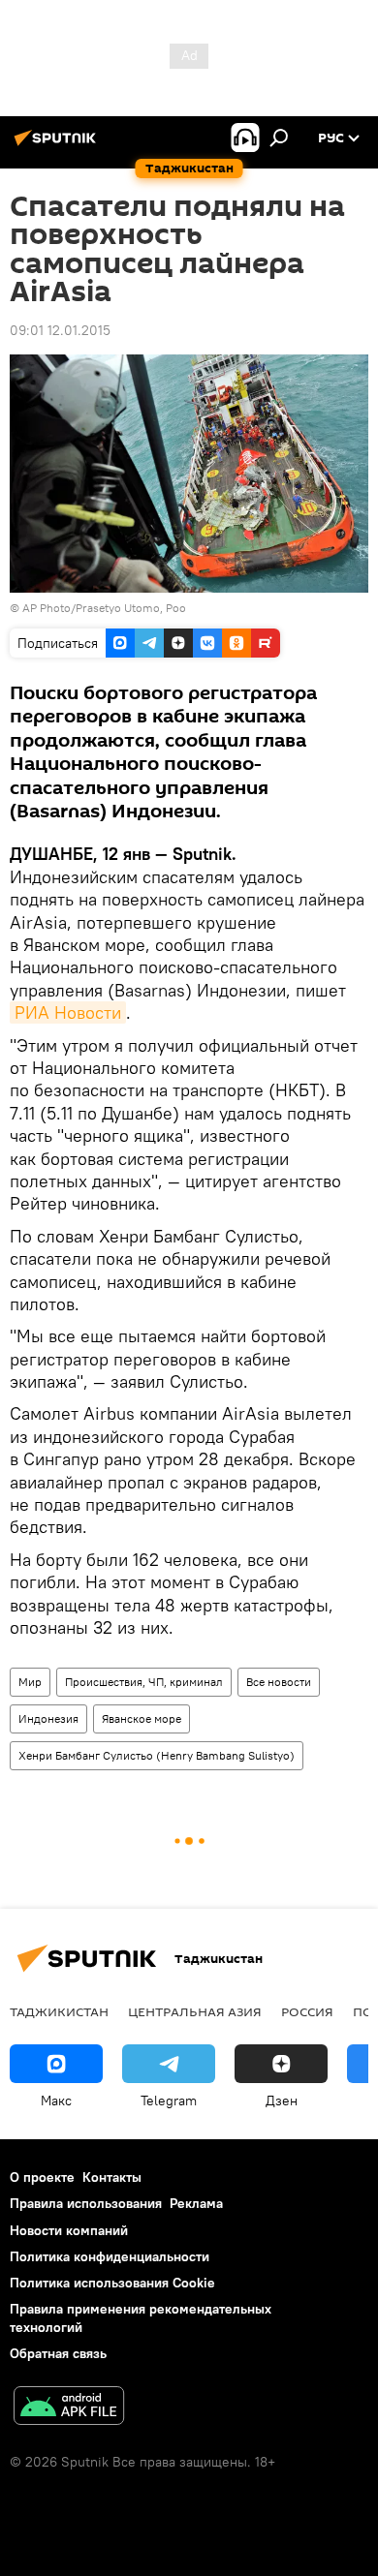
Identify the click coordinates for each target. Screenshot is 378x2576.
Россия (307, 2011)
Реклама (196, 2203)
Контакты (112, 2177)
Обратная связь (58, 2353)
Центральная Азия (195, 2011)
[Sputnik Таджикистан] (58, 145)
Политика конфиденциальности (110, 2256)
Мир (30, 1682)
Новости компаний (69, 2230)
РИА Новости (68, 1012)
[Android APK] (69, 2408)
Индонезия (48, 1718)
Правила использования (86, 2203)
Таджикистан (59, 2011)
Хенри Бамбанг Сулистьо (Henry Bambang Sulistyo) (157, 1755)
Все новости (279, 1682)
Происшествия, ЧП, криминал (144, 1682)
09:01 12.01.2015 (60, 330)
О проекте (42, 2177)
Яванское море (142, 1718)
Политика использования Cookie (112, 2283)
